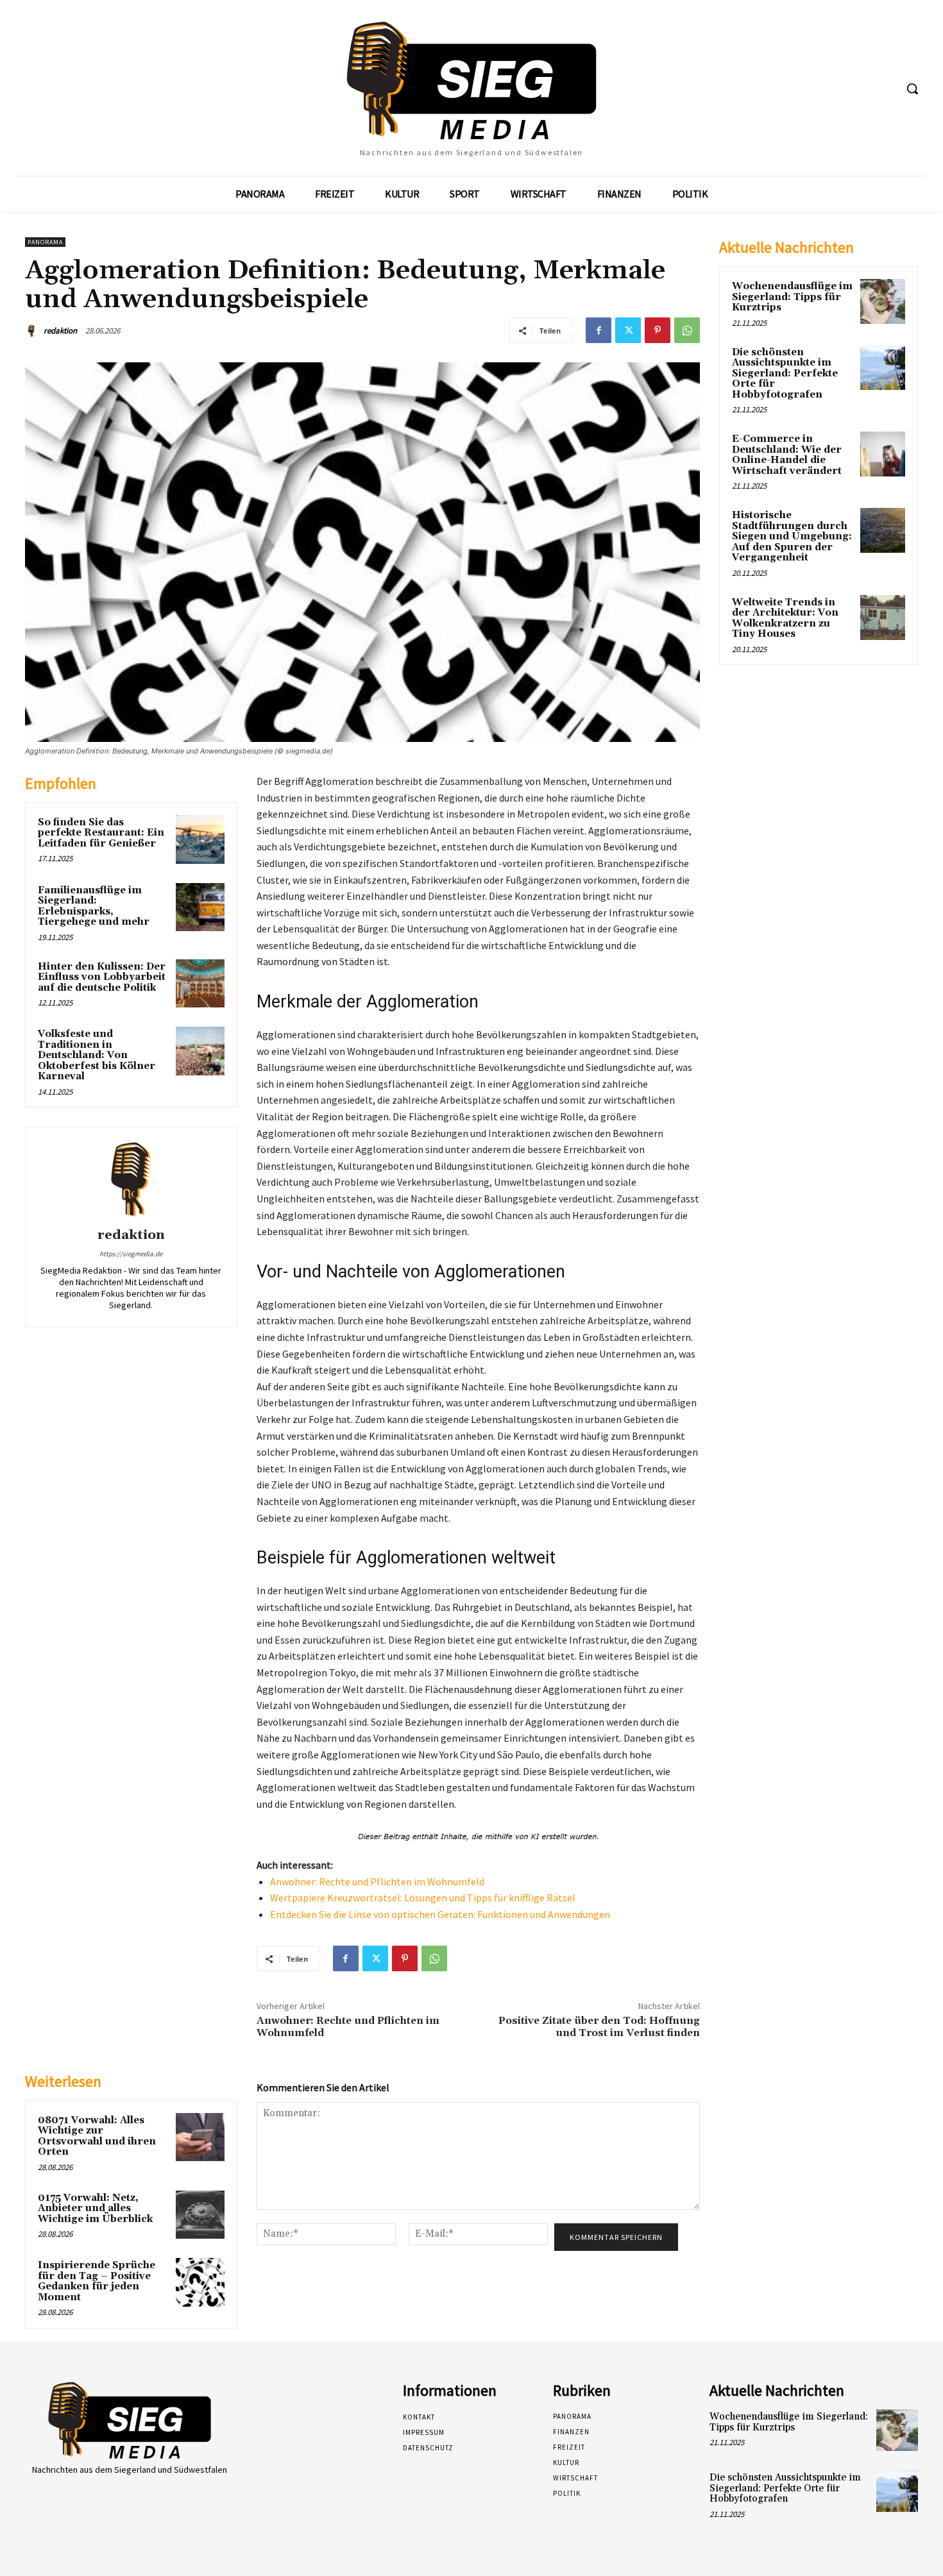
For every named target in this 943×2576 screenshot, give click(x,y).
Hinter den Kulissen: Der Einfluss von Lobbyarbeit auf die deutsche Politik (102, 977)
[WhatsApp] (687, 330)
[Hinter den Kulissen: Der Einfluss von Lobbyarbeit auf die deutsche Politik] (200, 984)
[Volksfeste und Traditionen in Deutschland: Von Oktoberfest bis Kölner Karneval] (200, 1051)
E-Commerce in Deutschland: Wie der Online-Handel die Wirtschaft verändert (787, 455)
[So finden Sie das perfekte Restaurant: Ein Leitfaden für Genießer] (200, 839)
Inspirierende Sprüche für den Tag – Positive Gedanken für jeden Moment (97, 2281)
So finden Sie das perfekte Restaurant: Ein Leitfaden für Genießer (101, 833)
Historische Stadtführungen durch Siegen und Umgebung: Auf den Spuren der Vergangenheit (792, 536)
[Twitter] (628, 330)
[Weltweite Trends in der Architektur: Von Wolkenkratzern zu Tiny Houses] (883, 618)
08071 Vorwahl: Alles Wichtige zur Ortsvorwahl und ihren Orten (97, 2136)
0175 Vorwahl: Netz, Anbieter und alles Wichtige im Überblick (95, 2209)
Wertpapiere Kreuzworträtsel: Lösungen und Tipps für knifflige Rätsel (423, 1898)
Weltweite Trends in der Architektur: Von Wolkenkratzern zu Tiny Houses (785, 619)
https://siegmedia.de (131, 1254)
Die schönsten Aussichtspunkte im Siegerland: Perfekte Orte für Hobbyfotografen (785, 374)
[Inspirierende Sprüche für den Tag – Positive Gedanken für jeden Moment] (200, 2282)
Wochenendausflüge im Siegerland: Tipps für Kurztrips (792, 297)
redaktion (60, 331)
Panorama (45, 242)
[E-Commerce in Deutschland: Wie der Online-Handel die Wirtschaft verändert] (883, 454)
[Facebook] (599, 330)
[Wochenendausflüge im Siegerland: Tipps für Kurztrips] (883, 301)
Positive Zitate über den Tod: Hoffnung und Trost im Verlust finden (599, 2027)
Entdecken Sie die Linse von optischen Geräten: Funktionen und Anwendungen (440, 1914)
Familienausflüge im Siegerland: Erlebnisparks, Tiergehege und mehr (94, 906)
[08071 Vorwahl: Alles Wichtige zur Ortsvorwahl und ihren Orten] (200, 2137)
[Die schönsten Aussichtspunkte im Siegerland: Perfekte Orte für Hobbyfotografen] (883, 367)
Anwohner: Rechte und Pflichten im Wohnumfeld (377, 1881)
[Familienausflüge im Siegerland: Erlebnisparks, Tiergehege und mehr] (200, 907)
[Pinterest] (658, 330)
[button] (912, 88)
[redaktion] (33, 331)
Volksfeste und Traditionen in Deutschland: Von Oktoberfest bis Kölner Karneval (97, 1055)
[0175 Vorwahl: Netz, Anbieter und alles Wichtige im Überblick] (200, 2215)
